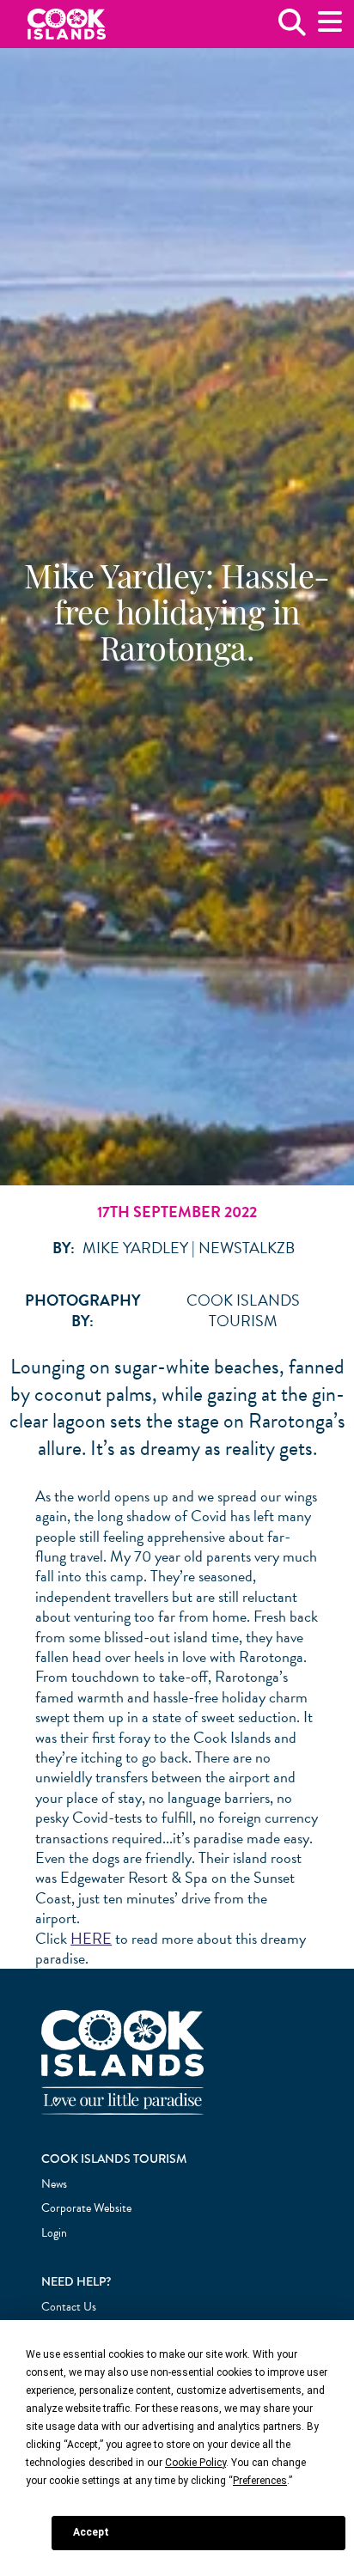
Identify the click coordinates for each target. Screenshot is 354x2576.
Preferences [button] (260, 2481)
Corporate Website (86, 2208)
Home (67, 24)
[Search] (292, 29)
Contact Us (69, 2307)
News (54, 2184)
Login (54, 2233)
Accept (91, 2532)
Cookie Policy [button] (195, 2463)
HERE (91, 1938)
